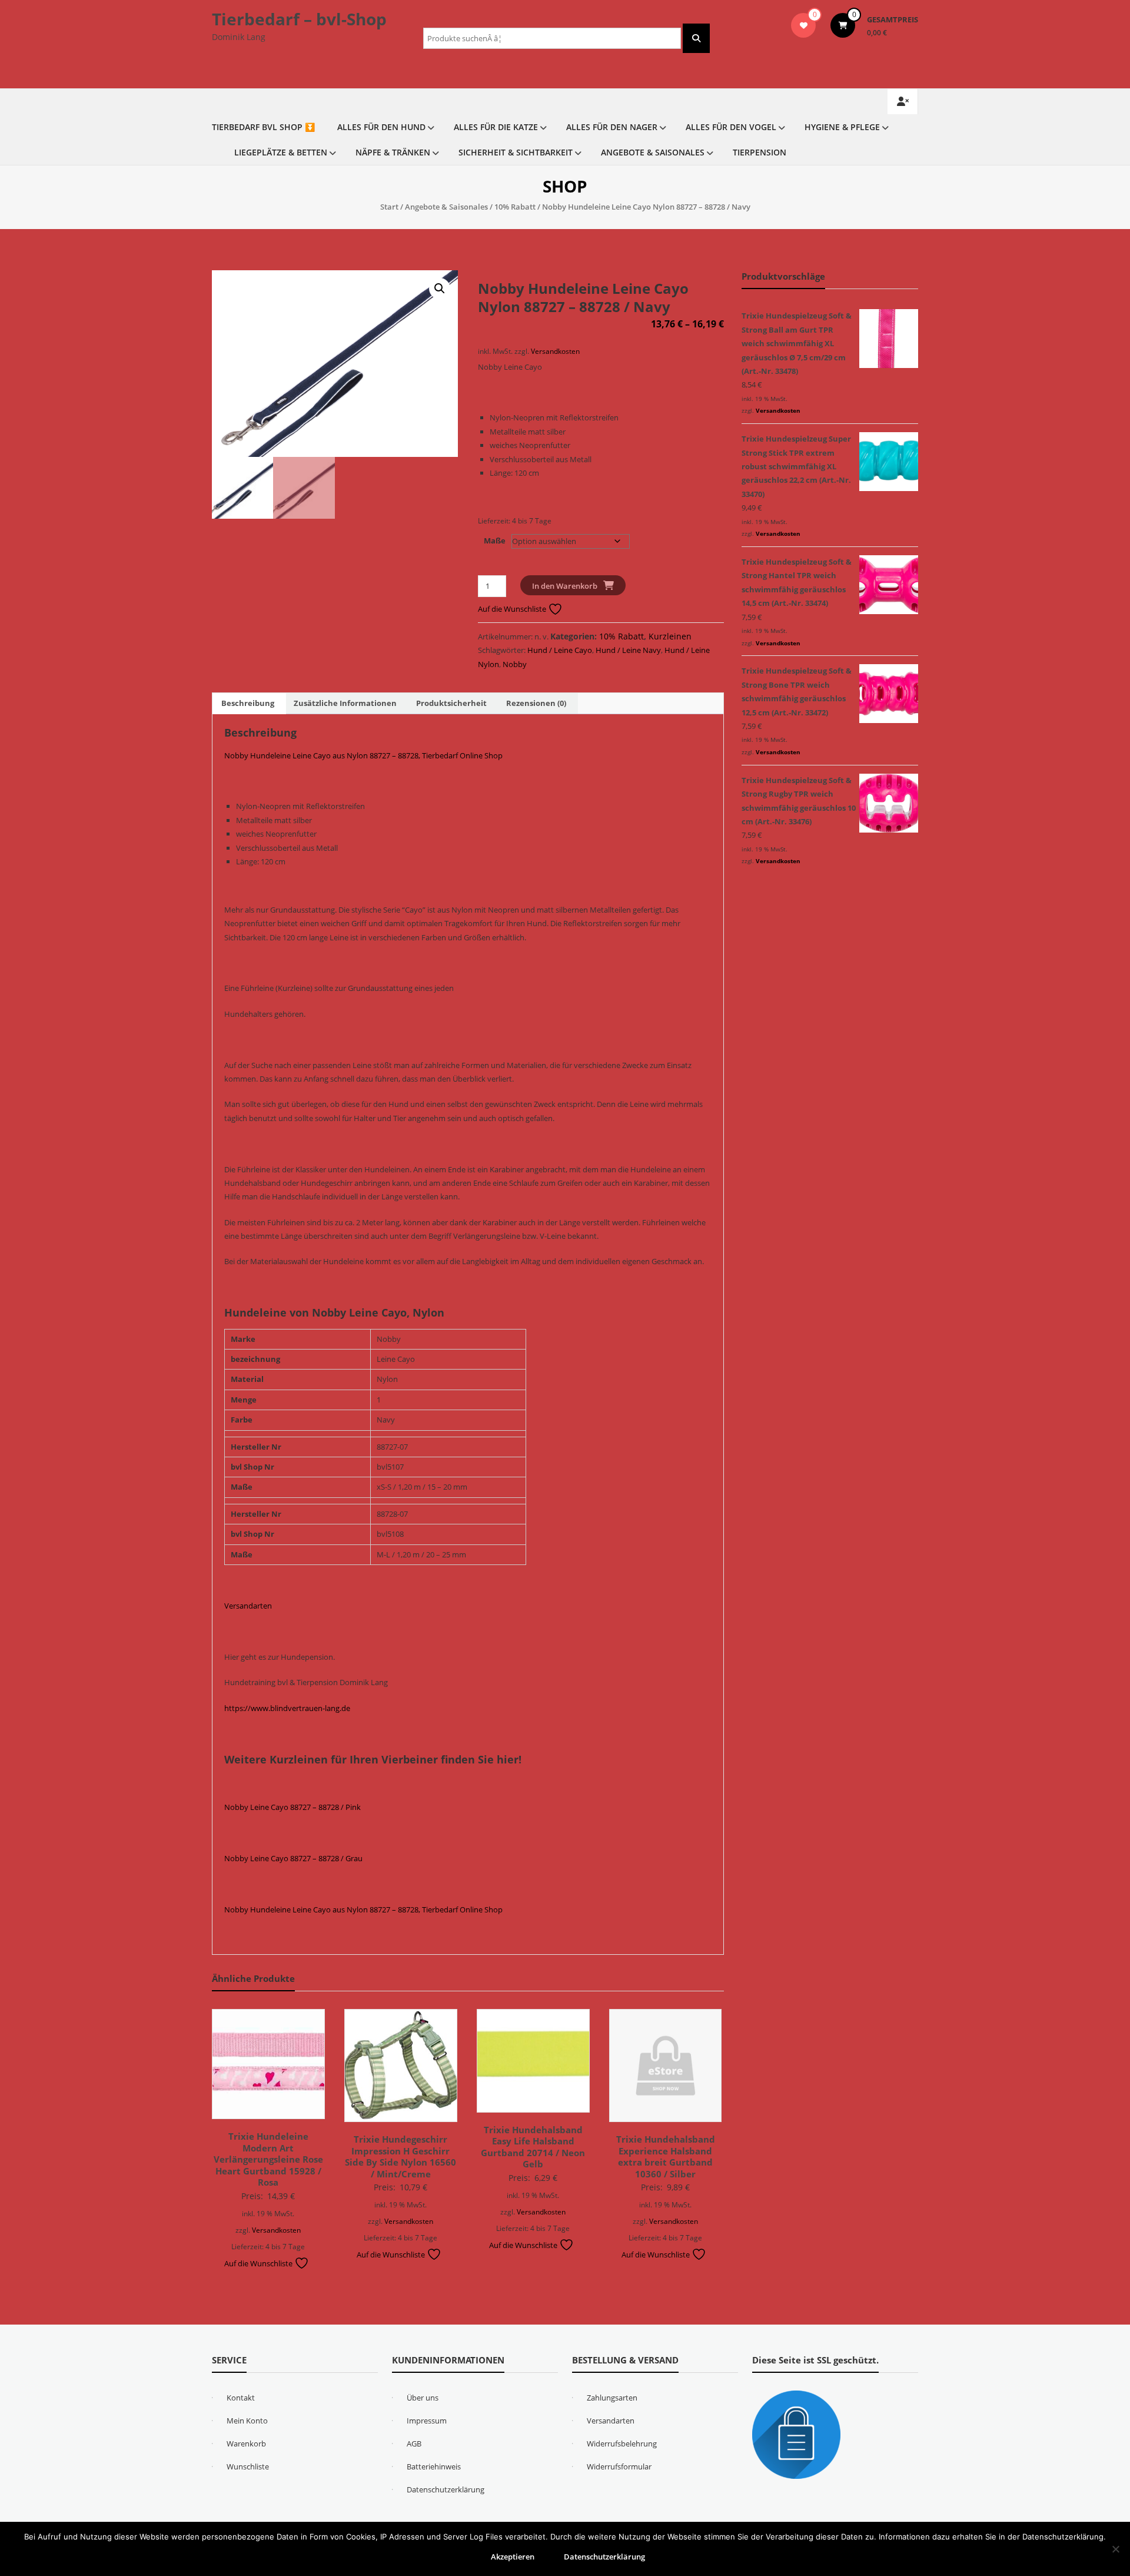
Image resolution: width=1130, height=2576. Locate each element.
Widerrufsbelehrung (622, 2444)
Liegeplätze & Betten (281, 152)
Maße (495, 541)
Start (389, 207)
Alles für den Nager (612, 127)
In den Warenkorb (565, 586)
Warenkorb (246, 2444)
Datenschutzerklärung (446, 2489)
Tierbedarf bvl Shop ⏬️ (263, 127)
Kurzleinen (670, 636)
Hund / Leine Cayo (560, 650)
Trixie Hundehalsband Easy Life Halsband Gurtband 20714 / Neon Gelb (533, 2147)
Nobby (515, 664)
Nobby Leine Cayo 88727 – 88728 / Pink (293, 1807)
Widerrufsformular (619, 2466)
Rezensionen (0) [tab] (536, 703)
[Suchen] (696, 38)
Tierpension (760, 152)
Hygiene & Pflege (842, 127)
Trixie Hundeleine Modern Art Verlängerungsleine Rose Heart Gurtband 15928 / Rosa (268, 2159)
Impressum (427, 2421)
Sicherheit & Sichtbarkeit (516, 152)
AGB (414, 2444)
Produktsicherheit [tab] (451, 703)
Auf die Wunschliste (513, 609)
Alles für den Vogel (731, 127)
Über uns (423, 2398)
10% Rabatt (515, 207)
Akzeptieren (513, 2557)
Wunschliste (248, 2466)
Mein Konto (247, 2421)
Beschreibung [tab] (248, 703)
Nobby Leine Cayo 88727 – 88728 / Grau (293, 1858)
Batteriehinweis (434, 2466)
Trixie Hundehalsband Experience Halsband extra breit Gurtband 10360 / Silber (666, 2156)
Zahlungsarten (612, 2398)
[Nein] (1115, 2549)
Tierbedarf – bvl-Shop (299, 19)
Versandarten (248, 1606)
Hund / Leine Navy (628, 650)
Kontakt (241, 2398)
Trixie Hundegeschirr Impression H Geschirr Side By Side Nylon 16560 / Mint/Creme (401, 2156)
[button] (440, 289)
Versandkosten (555, 351)
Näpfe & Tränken (393, 152)
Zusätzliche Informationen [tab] (345, 703)
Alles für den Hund (381, 127)
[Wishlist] (804, 25)
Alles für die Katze (496, 127)
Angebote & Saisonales (653, 152)
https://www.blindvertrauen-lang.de (287, 1708)
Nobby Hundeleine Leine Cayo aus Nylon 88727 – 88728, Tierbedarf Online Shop (363, 755)
